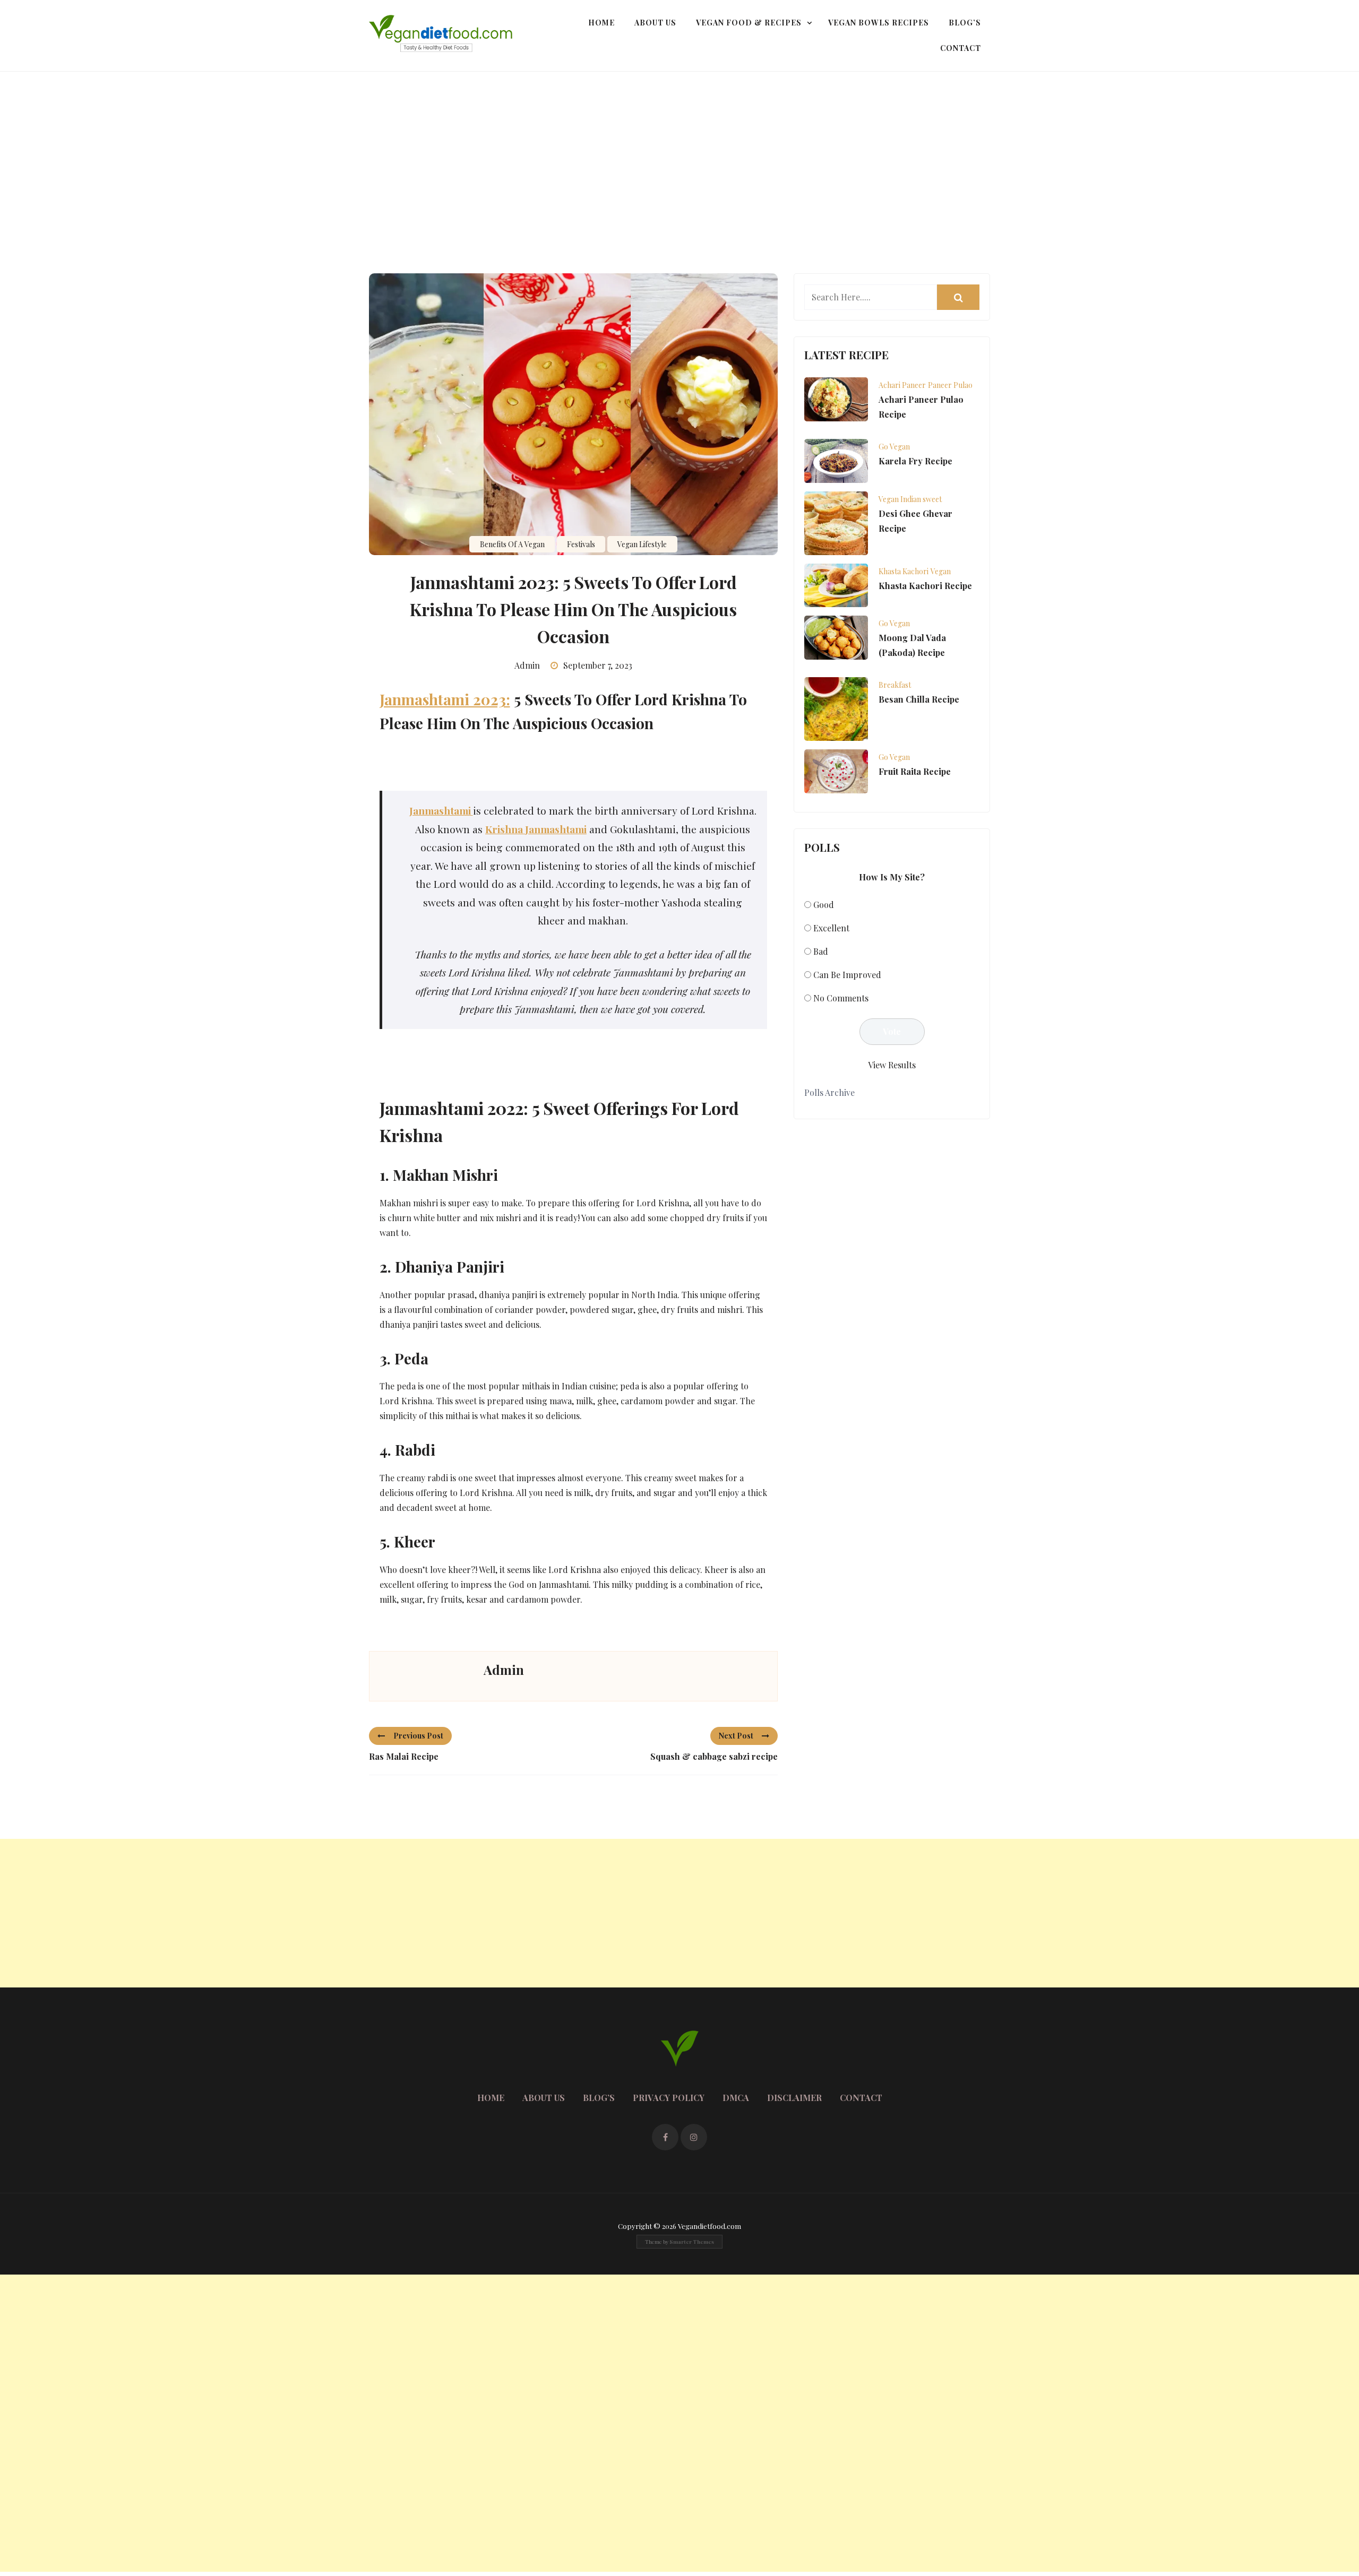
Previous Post (418, 1736)
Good (824, 905)
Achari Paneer (902, 385)
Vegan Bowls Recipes (879, 23)
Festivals (581, 544)
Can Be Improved (847, 975)
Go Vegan (894, 447)
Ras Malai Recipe (404, 1756)
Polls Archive (829, 1092)
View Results (892, 1065)
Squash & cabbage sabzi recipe (714, 1756)
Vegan (941, 571)
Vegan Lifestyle (642, 544)
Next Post (736, 1736)
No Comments (841, 998)
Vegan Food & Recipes (749, 23)
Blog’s (965, 23)
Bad (821, 951)
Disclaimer (794, 2098)
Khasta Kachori (904, 571)
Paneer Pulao (950, 385)
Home (601, 23)
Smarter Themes (692, 2242)
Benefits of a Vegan (512, 544)
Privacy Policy (669, 2098)
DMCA (736, 2098)
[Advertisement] (679, 151)
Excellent (831, 928)
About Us (655, 23)
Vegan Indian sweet (910, 499)
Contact (961, 48)
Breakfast (895, 685)
